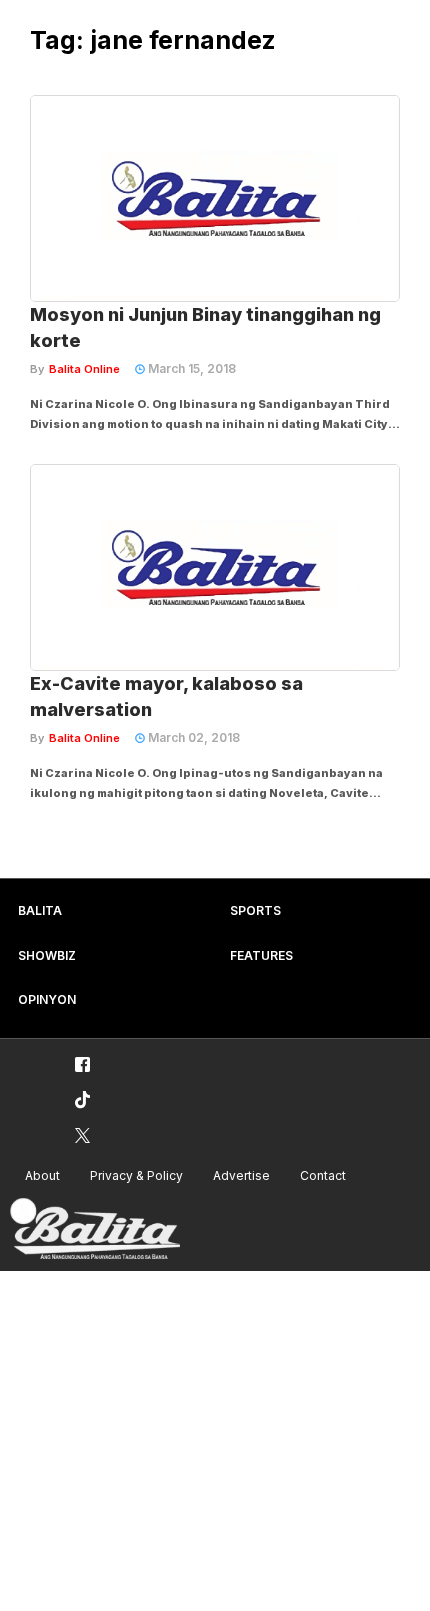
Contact (323, 1175)
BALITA (40, 910)
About (42, 1175)
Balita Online (84, 369)
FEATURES (261, 955)
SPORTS (255, 910)
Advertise (241, 1175)
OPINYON (47, 999)
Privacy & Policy (136, 1175)
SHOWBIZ (47, 955)
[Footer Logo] (95, 1229)
